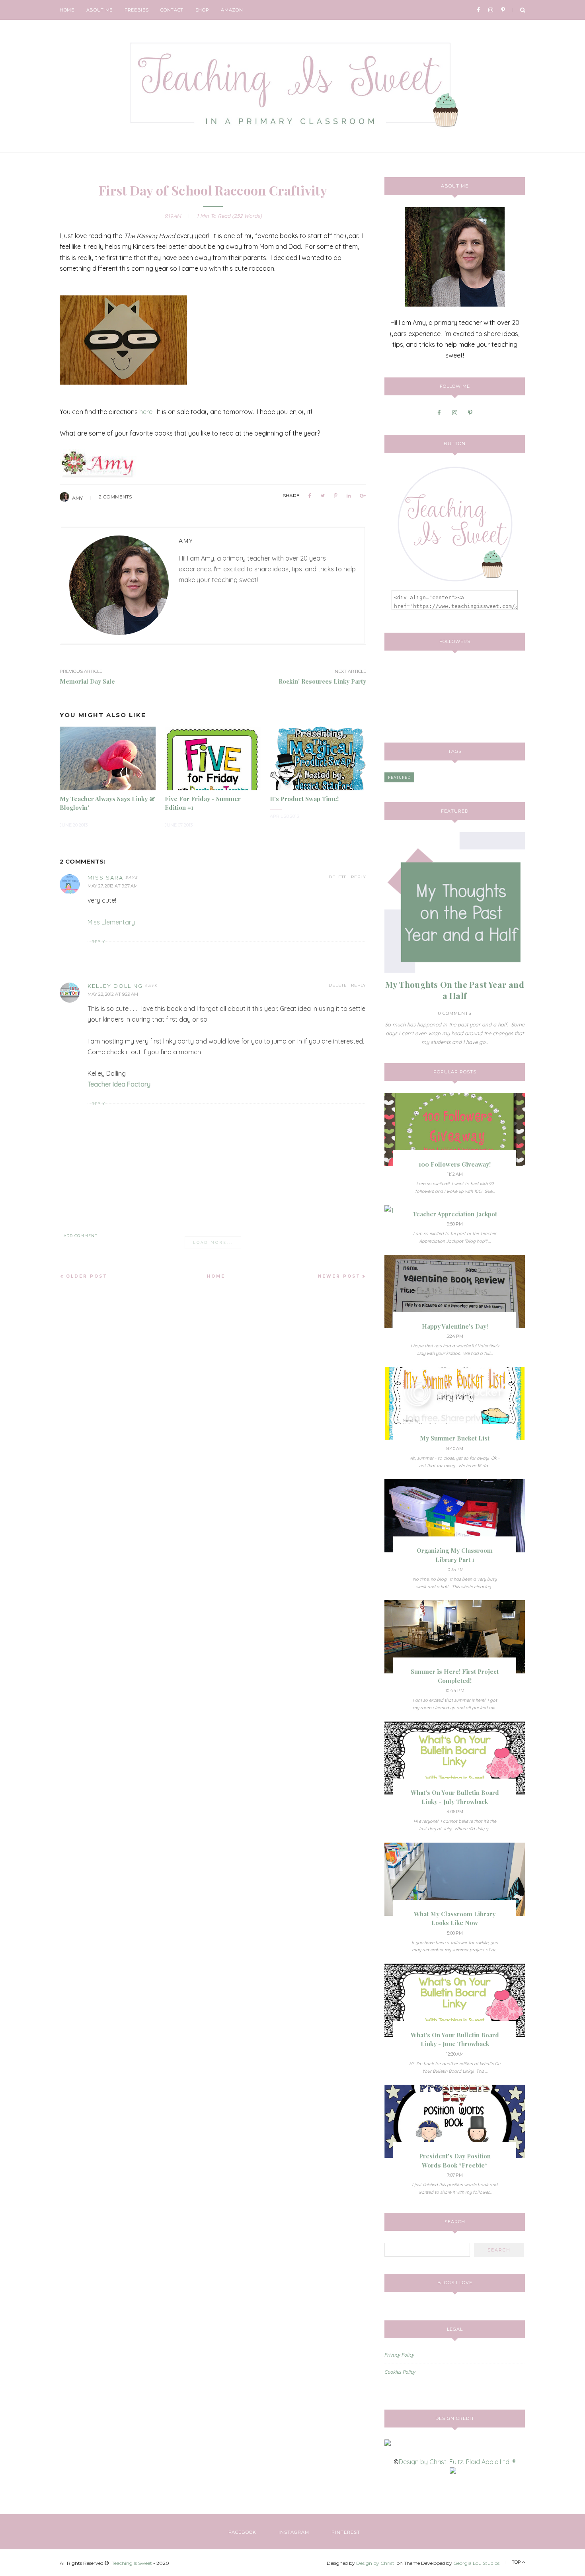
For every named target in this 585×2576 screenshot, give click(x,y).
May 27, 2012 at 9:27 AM (113, 886)
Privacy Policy (399, 2355)
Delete (338, 877)
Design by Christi (376, 2563)
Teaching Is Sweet (132, 2563)
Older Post (87, 1276)
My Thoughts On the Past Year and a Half (455, 990)
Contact (172, 10)
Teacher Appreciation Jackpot (455, 1214)
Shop (202, 10)
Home (67, 10)
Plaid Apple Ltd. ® (491, 2462)
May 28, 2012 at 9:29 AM (113, 994)
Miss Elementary (111, 922)
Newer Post (339, 1276)
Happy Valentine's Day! (455, 1326)
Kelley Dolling (115, 986)
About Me (99, 10)
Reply (359, 877)
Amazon (232, 10)
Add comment (81, 1236)
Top (517, 2562)
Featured (399, 777)
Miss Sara (105, 878)
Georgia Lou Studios (476, 2563)
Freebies (136, 10)
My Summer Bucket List (455, 1438)
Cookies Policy (400, 2372)
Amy (77, 498)
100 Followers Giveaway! (455, 1164)
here (146, 412)
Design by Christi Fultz (431, 2462)
